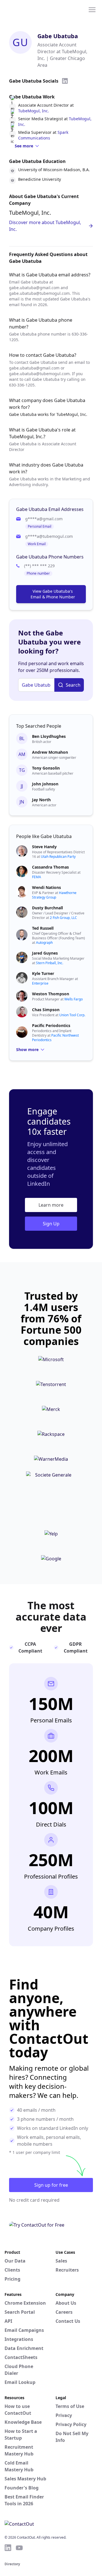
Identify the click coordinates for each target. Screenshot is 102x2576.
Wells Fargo (74, 999)
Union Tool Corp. (72, 1015)
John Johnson (45, 784)
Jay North (41, 800)
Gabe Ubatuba (58, 36)
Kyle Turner (43, 973)
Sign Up (51, 1224)
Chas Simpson (46, 1010)
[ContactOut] (32, 9)
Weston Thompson (51, 994)
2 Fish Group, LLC (63, 918)
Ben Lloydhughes (49, 736)
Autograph (44, 943)
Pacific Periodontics (51, 1025)
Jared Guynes (45, 953)
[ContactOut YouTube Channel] (19, 2548)
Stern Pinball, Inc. (50, 963)
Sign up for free (51, 2185)
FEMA (37, 877)
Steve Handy (44, 847)
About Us (66, 2303)
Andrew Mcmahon (50, 752)
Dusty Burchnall (47, 908)
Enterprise (40, 983)
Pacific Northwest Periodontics (55, 1038)
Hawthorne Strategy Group (54, 895)
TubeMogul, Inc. (34, 111)
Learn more (51, 1205)
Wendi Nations (46, 887)
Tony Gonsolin (46, 768)
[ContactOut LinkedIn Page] (8, 2548)
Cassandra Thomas (50, 867)
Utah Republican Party (58, 857)
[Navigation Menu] (92, 9)
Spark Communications (43, 135)
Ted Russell (43, 928)
